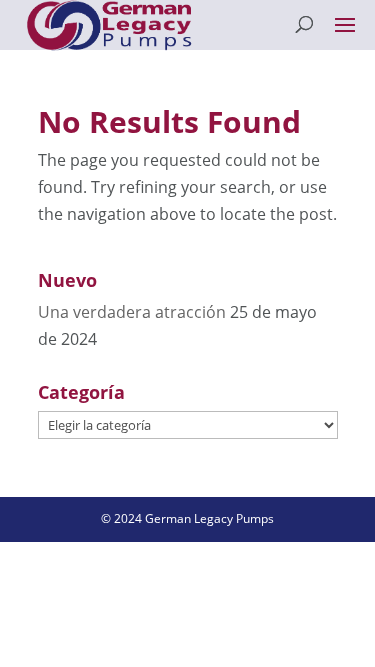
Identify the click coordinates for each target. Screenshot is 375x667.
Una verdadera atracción (132, 312)
